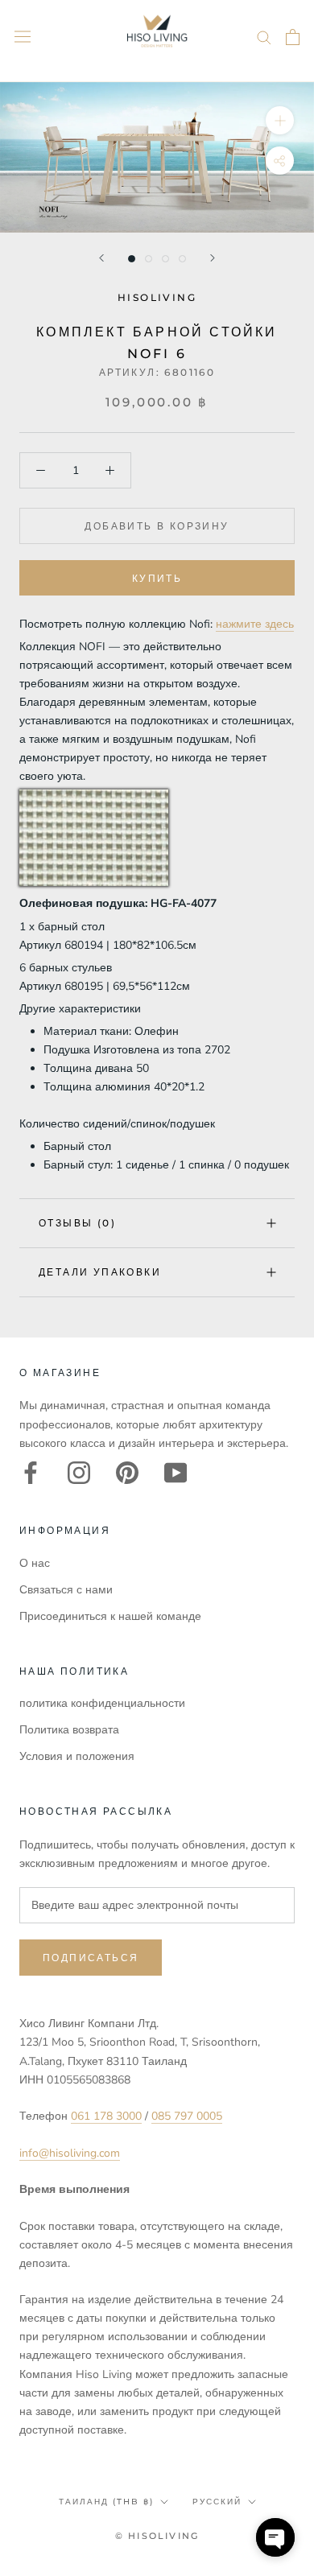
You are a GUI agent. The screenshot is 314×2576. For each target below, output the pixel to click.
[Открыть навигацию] (23, 37)
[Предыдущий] (101, 258)
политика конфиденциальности (102, 1703)
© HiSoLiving (157, 2536)
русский (217, 2502)
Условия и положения (77, 1756)
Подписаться (91, 1958)
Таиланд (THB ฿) (106, 2502)
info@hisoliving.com (70, 2153)
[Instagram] (79, 1473)
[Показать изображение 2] (149, 259)
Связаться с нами (66, 1590)
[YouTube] (176, 1473)
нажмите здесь (255, 624)
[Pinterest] (127, 1473)
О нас (35, 1563)
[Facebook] (31, 1473)
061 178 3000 (106, 2116)
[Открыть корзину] (293, 37)
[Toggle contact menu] (275, 2537)
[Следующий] (213, 258)
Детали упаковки (100, 1272)
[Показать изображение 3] (165, 259)
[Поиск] (264, 37)
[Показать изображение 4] (182, 259)
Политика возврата (69, 1730)
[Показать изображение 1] (132, 259)
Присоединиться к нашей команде (110, 1616)
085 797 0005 (187, 2116)
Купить (157, 578)
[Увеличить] (280, 120)
